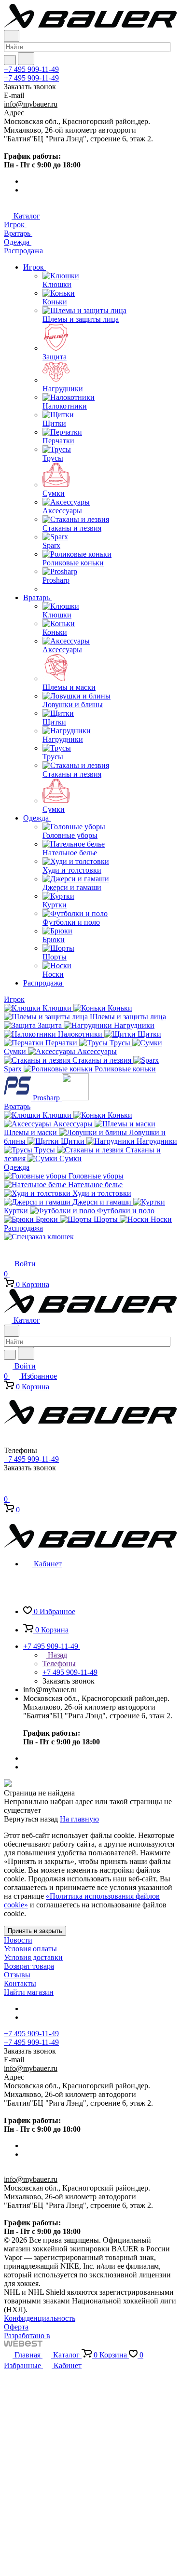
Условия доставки (33, 1957)
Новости (18, 1940)
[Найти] (26, 59)
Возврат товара (29, 1966)
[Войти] (8, 1489)
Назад (56, 1655)
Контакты (20, 1983)
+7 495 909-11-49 (31, 69)
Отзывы (17, 1975)
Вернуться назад (31, 1819)
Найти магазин (29, 1992)
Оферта (16, 2327)
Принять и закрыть (35, 1931)
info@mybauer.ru (31, 104)
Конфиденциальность (40, 2318)
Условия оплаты (30, 1949)
